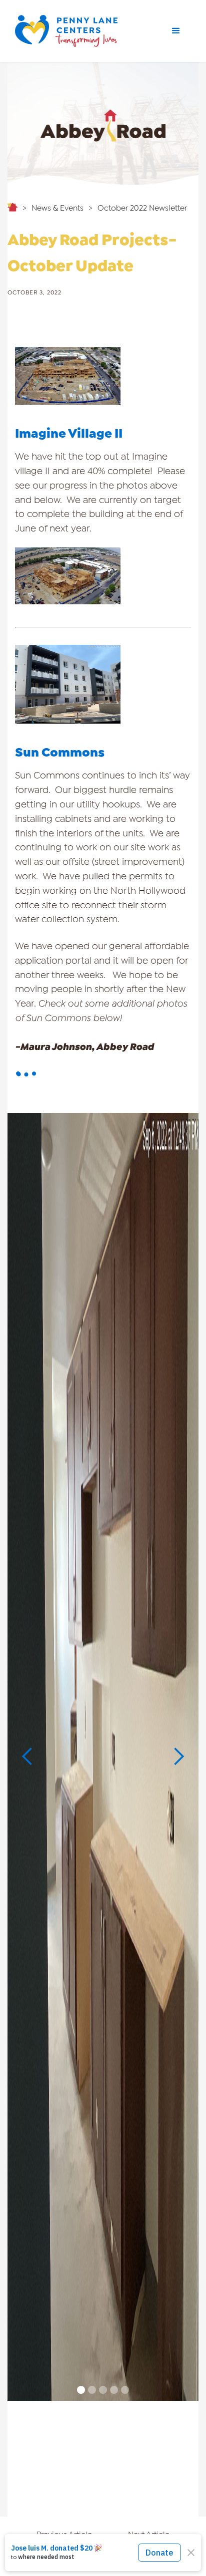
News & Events (57, 207)
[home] (70, 31)
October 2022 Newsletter (142, 207)
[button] (176, 31)
